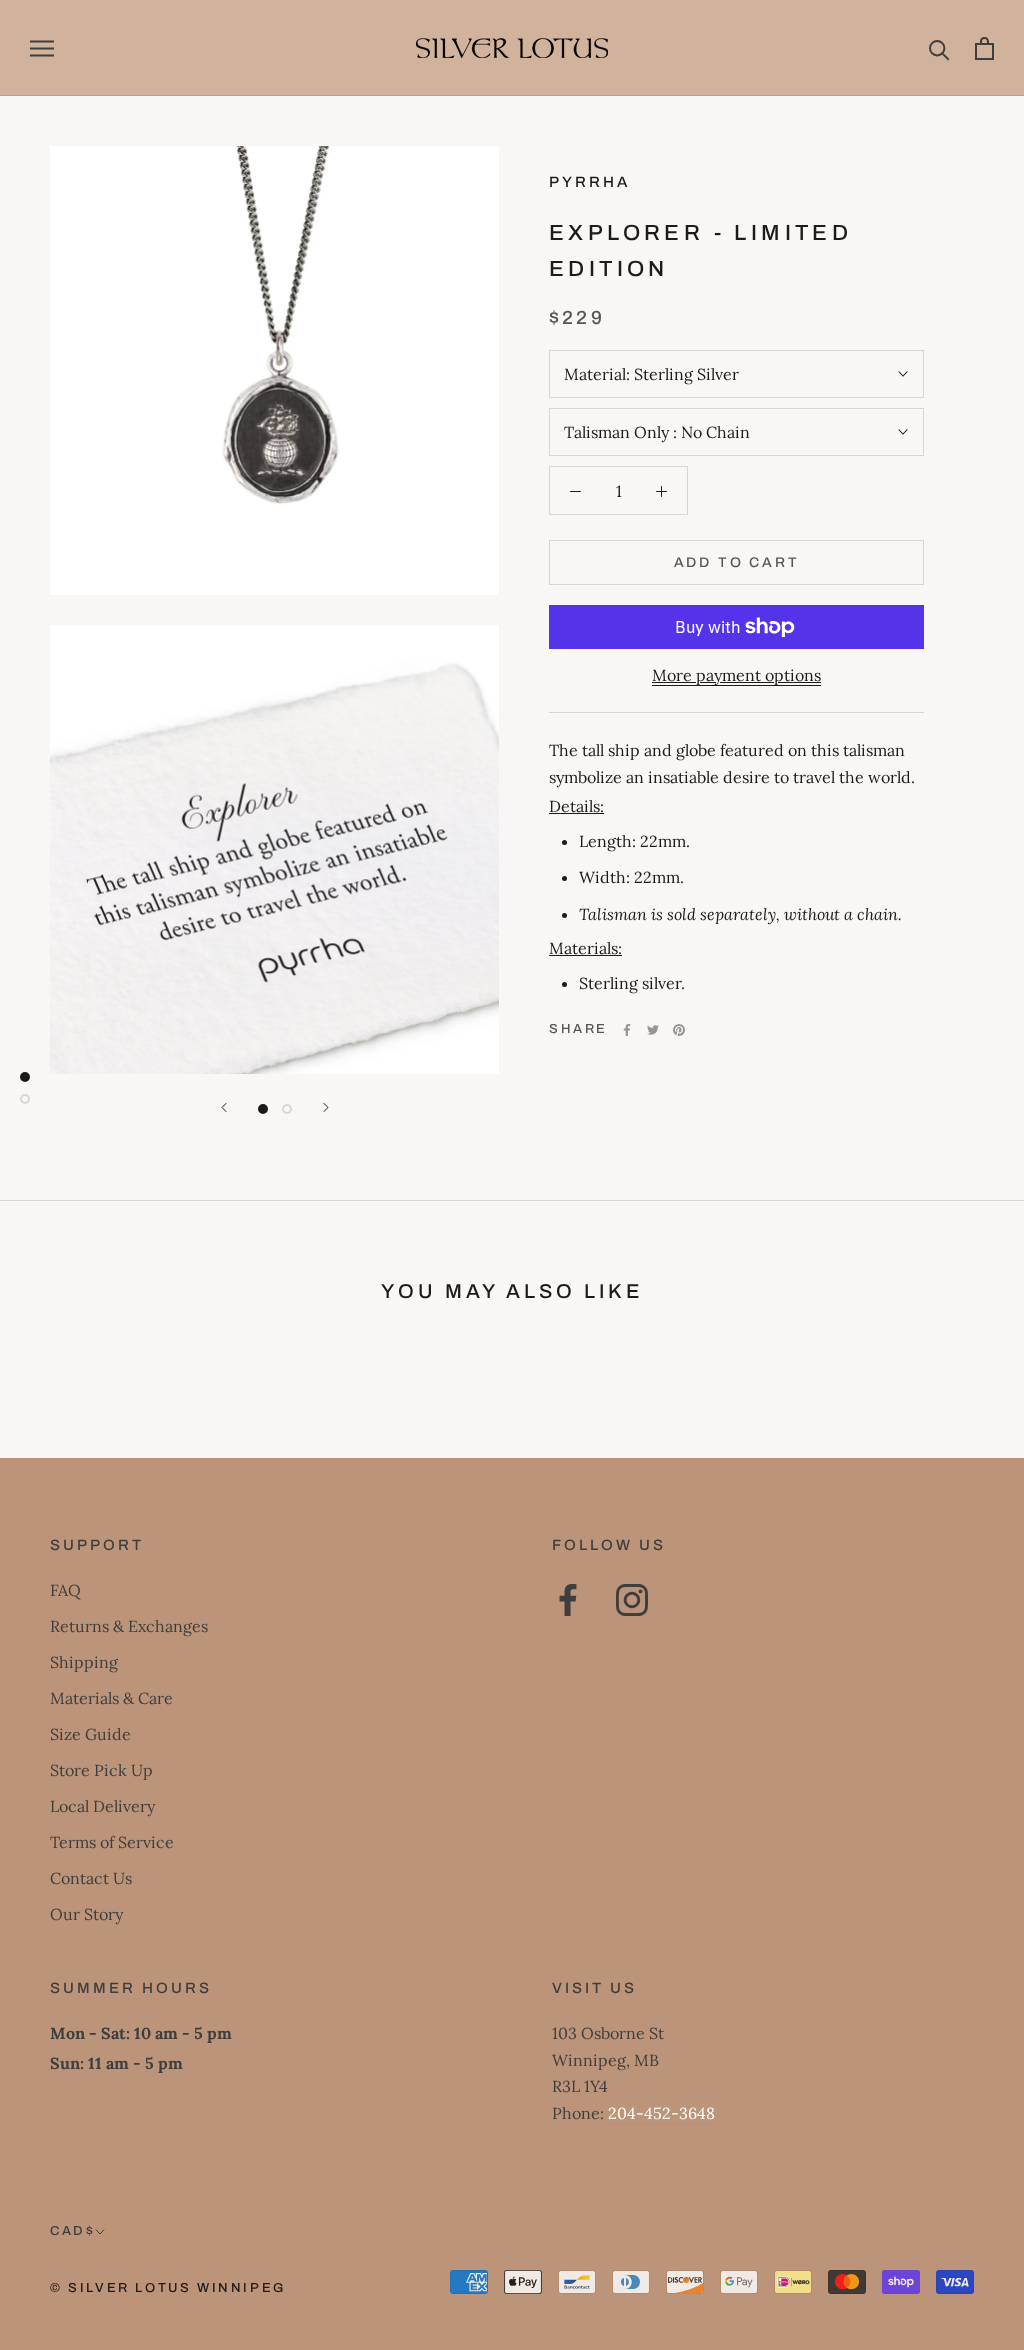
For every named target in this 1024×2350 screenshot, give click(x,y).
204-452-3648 (661, 2113)
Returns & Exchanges (129, 1626)
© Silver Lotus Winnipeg (168, 2288)
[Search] (939, 48)
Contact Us (91, 1878)
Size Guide (90, 1734)
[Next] (326, 1107)
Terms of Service (112, 1842)
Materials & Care (111, 1698)
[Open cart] (984, 48)
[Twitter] (653, 1030)
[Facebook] (627, 1030)
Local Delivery (102, 1806)
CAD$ (72, 2231)
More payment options (736, 675)
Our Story (86, 1914)
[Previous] (224, 1107)
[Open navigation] (42, 48)
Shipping (84, 1662)
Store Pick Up (101, 1770)
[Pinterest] (679, 1030)
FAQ (65, 1590)
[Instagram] (632, 1600)
